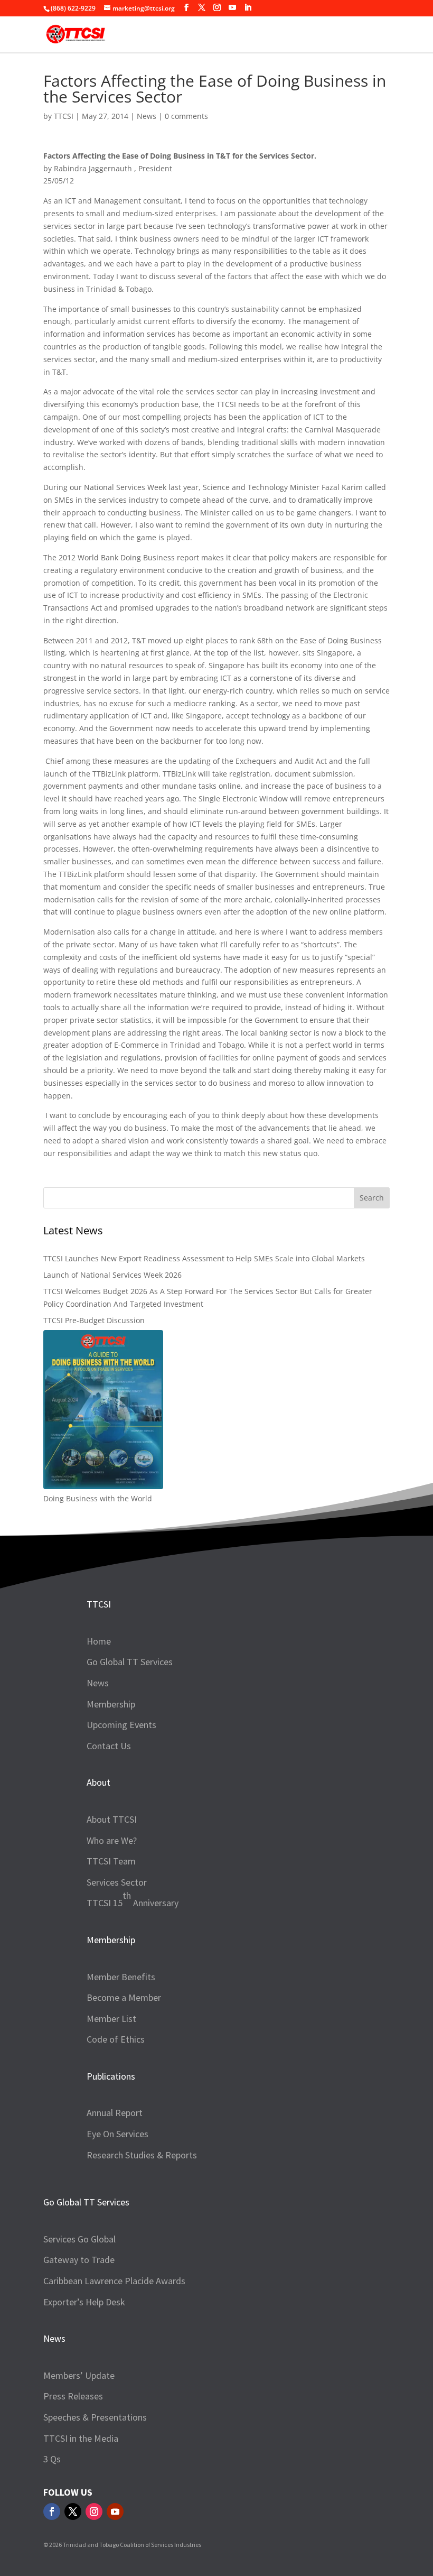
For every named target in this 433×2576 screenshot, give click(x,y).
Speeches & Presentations (95, 2417)
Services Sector (117, 1882)
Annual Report (115, 2113)
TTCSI (64, 116)
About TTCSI (112, 1819)
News (147, 116)
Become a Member (124, 1997)
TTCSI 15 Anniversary (133, 1899)
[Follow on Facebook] (52, 2512)
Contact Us (109, 1746)
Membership (111, 1704)
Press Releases (73, 2396)
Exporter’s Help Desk (84, 2302)
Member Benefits (121, 1977)
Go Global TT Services (130, 1662)
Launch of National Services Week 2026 (112, 1275)
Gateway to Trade (79, 2260)
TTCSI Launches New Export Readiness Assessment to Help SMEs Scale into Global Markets (204, 1258)
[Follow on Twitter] (73, 2512)
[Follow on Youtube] (115, 2512)
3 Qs (52, 2459)
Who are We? (112, 1840)
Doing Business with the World (98, 1498)
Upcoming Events (121, 1725)
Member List (111, 2019)
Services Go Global (79, 2239)
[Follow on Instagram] (94, 2512)
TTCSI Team (111, 1861)
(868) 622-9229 (73, 8)
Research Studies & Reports (142, 2155)
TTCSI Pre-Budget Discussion (94, 1320)
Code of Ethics (116, 2039)
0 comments (186, 116)
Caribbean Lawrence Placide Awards (114, 2281)
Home (99, 1641)
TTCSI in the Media (81, 2438)
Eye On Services (117, 2134)
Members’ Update (79, 2375)
